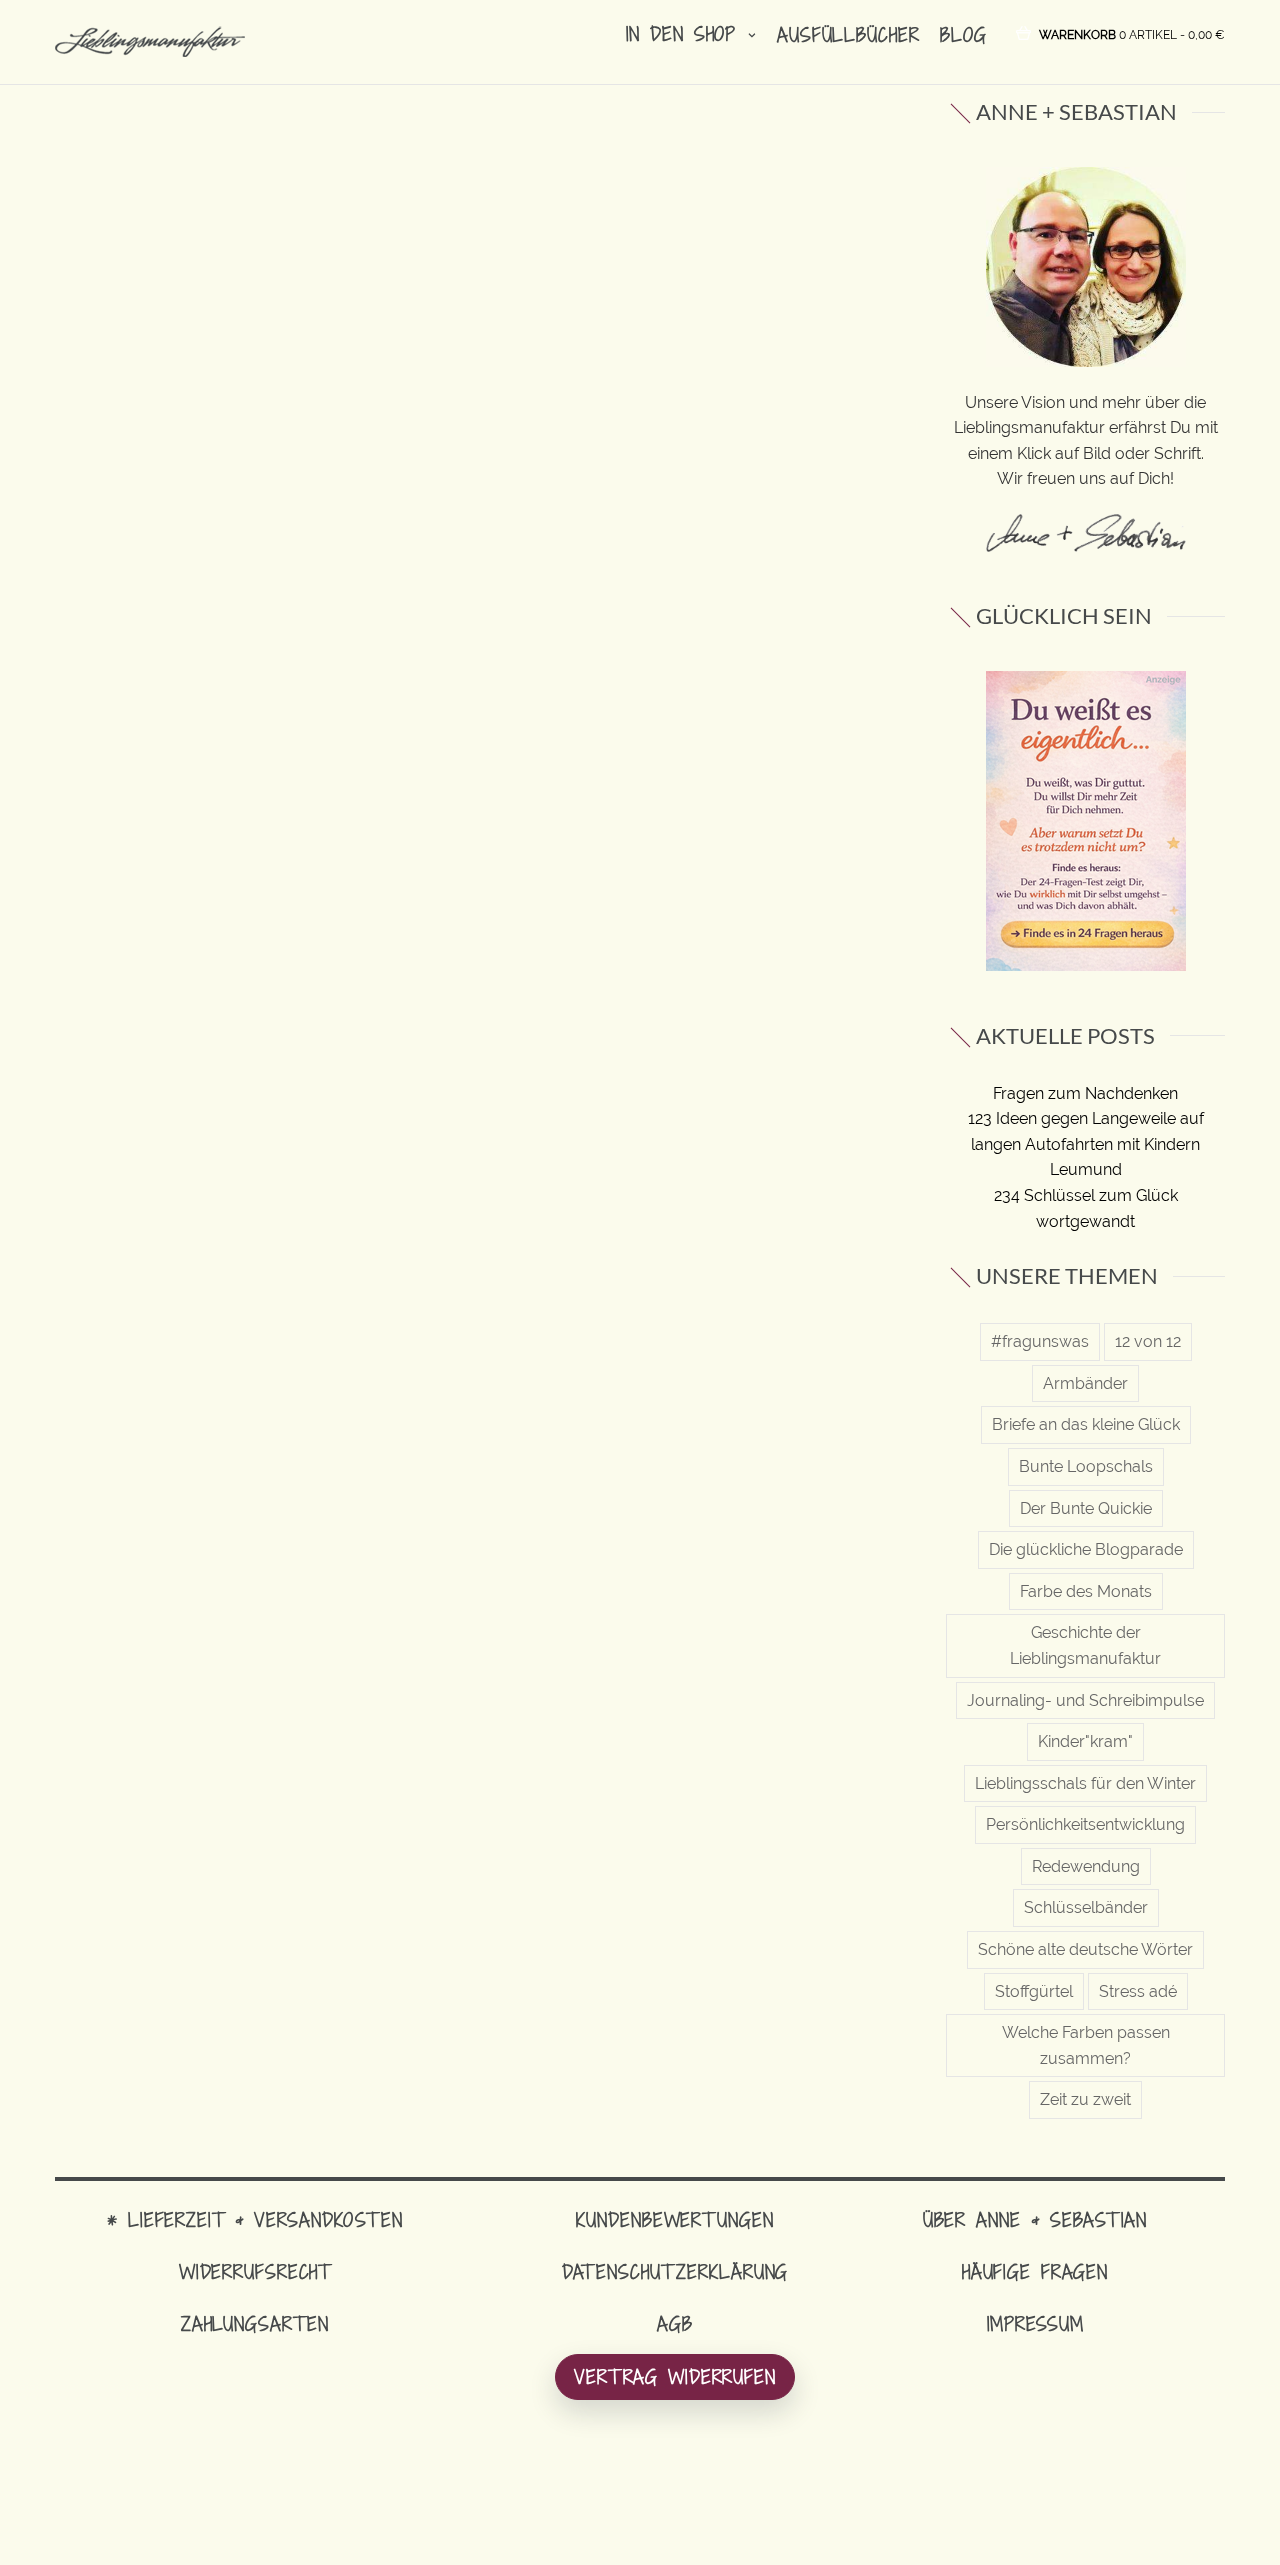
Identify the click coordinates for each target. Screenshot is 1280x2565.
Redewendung (1086, 1866)
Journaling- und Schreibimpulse (1085, 1700)
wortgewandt (1085, 1221)
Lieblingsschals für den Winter (1085, 1783)
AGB (675, 2323)
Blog (963, 34)
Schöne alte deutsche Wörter (1085, 1949)
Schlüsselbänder (1086, 1907)
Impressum (1035, 2323)
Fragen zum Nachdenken (1085, 1093)
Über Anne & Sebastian (1035, 2219)
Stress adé (1138, 1991)
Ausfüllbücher (848, 34)
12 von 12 (1148, 1341)
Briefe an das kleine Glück (1086, 1424)
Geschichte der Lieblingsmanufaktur (1085, 1645)
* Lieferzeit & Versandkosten (255, 2219)
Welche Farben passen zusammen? (1086, 2045)
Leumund (1086, 1169)
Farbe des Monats (1086, 1591)
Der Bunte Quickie (1086, 1508)
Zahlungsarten (255, 2323)
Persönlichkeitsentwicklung (1085, 1824)
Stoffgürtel (1034, 1991)
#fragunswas (1040, 1341)
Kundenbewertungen (674, 2219)
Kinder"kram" (1085, 1741)
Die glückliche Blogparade (1086, 1549)
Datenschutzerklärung (675, 2271)
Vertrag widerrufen (675, 2376)
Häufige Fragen (1035, 2271)
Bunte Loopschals (1086, 1466)
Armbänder (1085, 1383)
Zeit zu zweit (1085, 2099)
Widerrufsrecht (255, 2271)
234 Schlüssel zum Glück (1086, 1195)
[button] (1132, 33)
